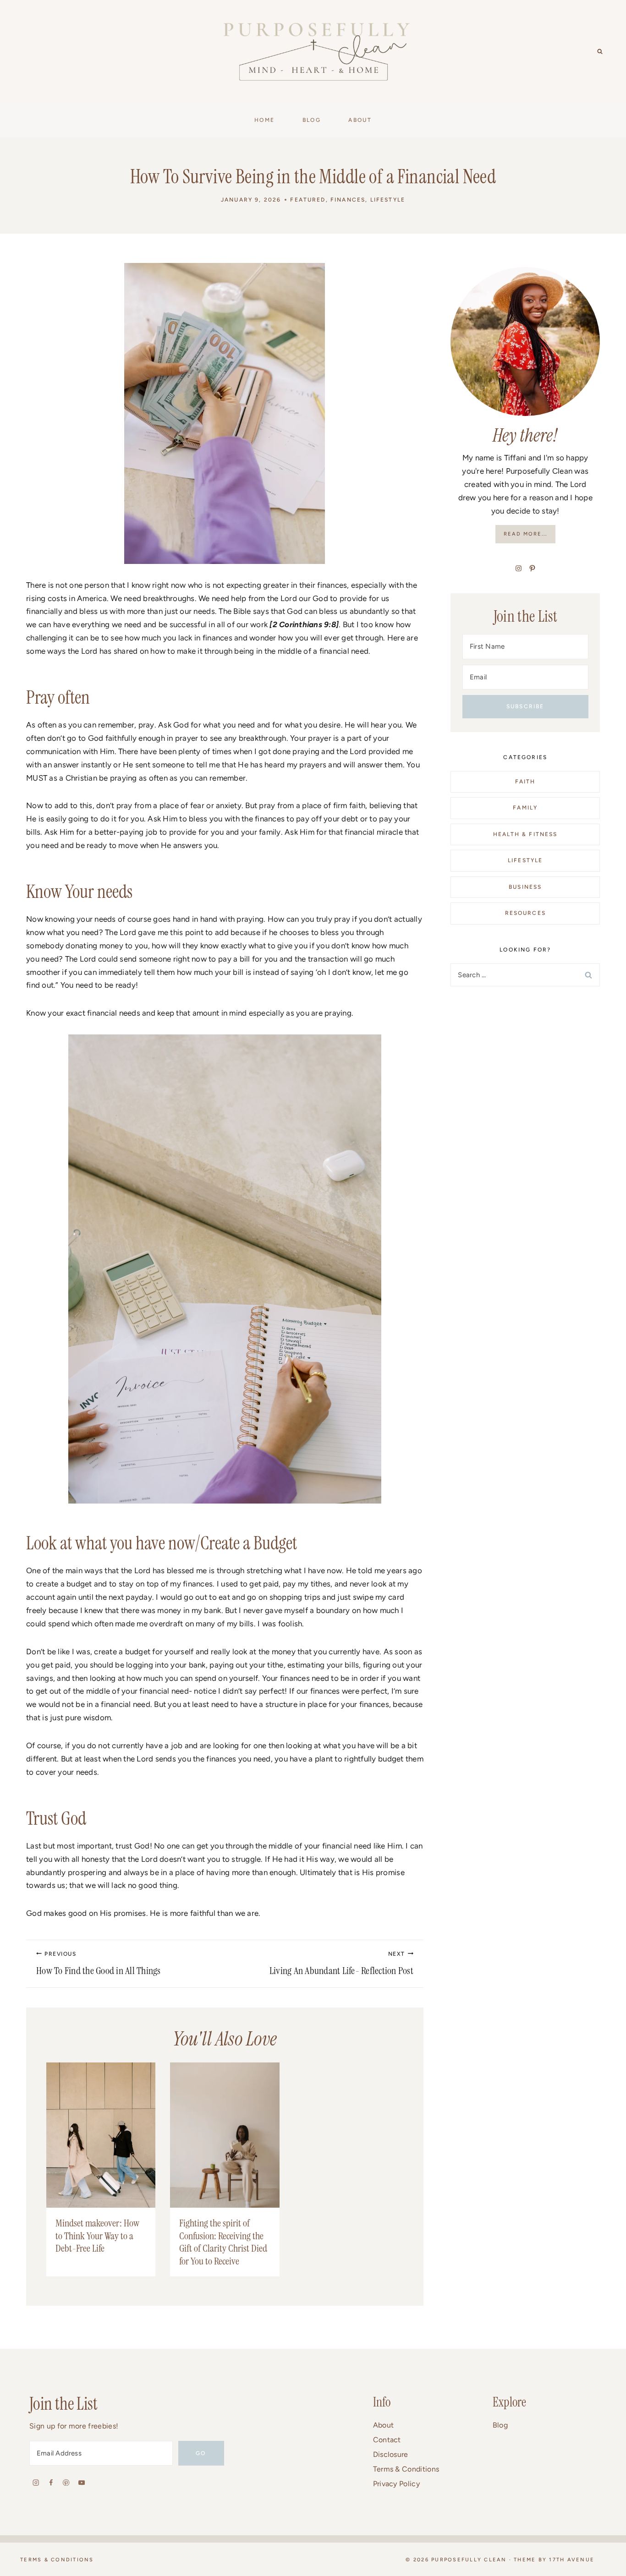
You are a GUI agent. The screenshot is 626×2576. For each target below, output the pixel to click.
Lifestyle (388, 200)
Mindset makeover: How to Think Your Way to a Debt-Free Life (97, 2236)
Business (525, 887)
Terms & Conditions (406, 2469)
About (384, 2425)
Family (525, 808)
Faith (525, 782)
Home (265, 120)
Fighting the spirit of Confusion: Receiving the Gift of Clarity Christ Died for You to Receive (223, 2242)
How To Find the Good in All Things (99, 1964)
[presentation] (101, 2135)
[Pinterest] (66, 2482)
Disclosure (391, 2454)
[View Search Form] (600, 52)
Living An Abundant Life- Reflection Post (341, 1964)
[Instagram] (36, 2482)
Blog (500, 2425)
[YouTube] (81, 2482)
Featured (308, 200)
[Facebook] (51, 2482)
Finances (348, 200)
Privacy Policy (396, 2484)
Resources (525, 913)
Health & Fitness (525, 834)
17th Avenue (572, 2560)
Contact (387, 2440)
